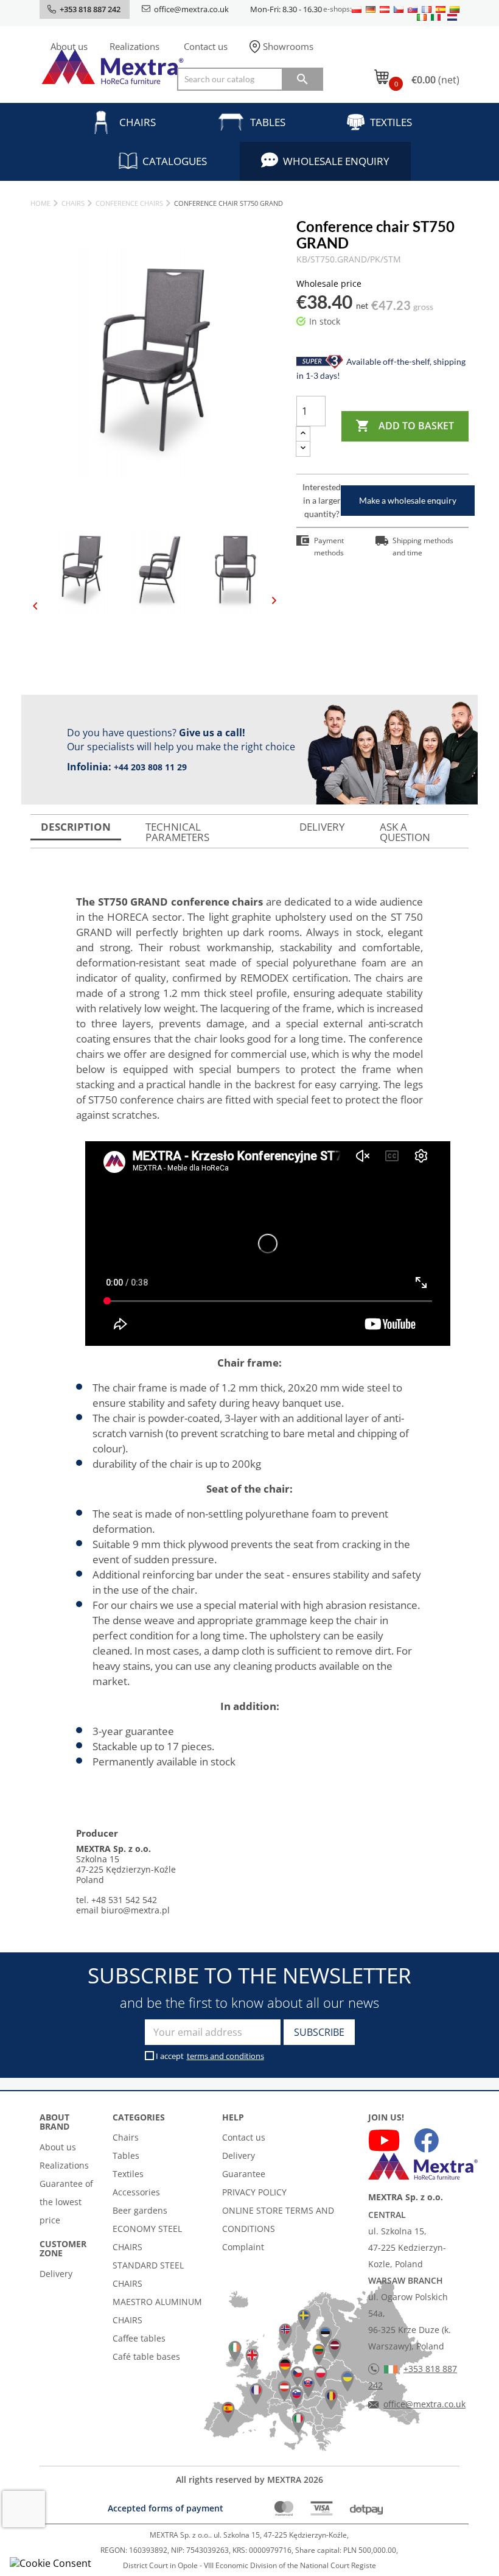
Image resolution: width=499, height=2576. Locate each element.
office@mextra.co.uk (191, 9)
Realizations (134, 46)
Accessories (136, 2192)
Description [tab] (76, 827)
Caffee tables (139, 2338)
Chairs (138, 122)
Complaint (243, 2247)
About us (69, 46)
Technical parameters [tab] (177, 832)
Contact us (206, 46)
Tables (268, 122)
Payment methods (329, 547)
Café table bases (146, 2356)
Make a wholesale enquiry (408, 500)
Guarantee (244, 2174)
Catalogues (175, 161)
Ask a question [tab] (405, 832)
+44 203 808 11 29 (150, 767)
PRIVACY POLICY (254, 2192)
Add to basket (405, 426)
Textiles (391, 122)
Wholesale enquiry (336, 161)
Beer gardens (140, 2210)
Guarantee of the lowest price (66, 2202)
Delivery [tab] (322, 827)
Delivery (56, 2274)
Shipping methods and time (423, 547)
